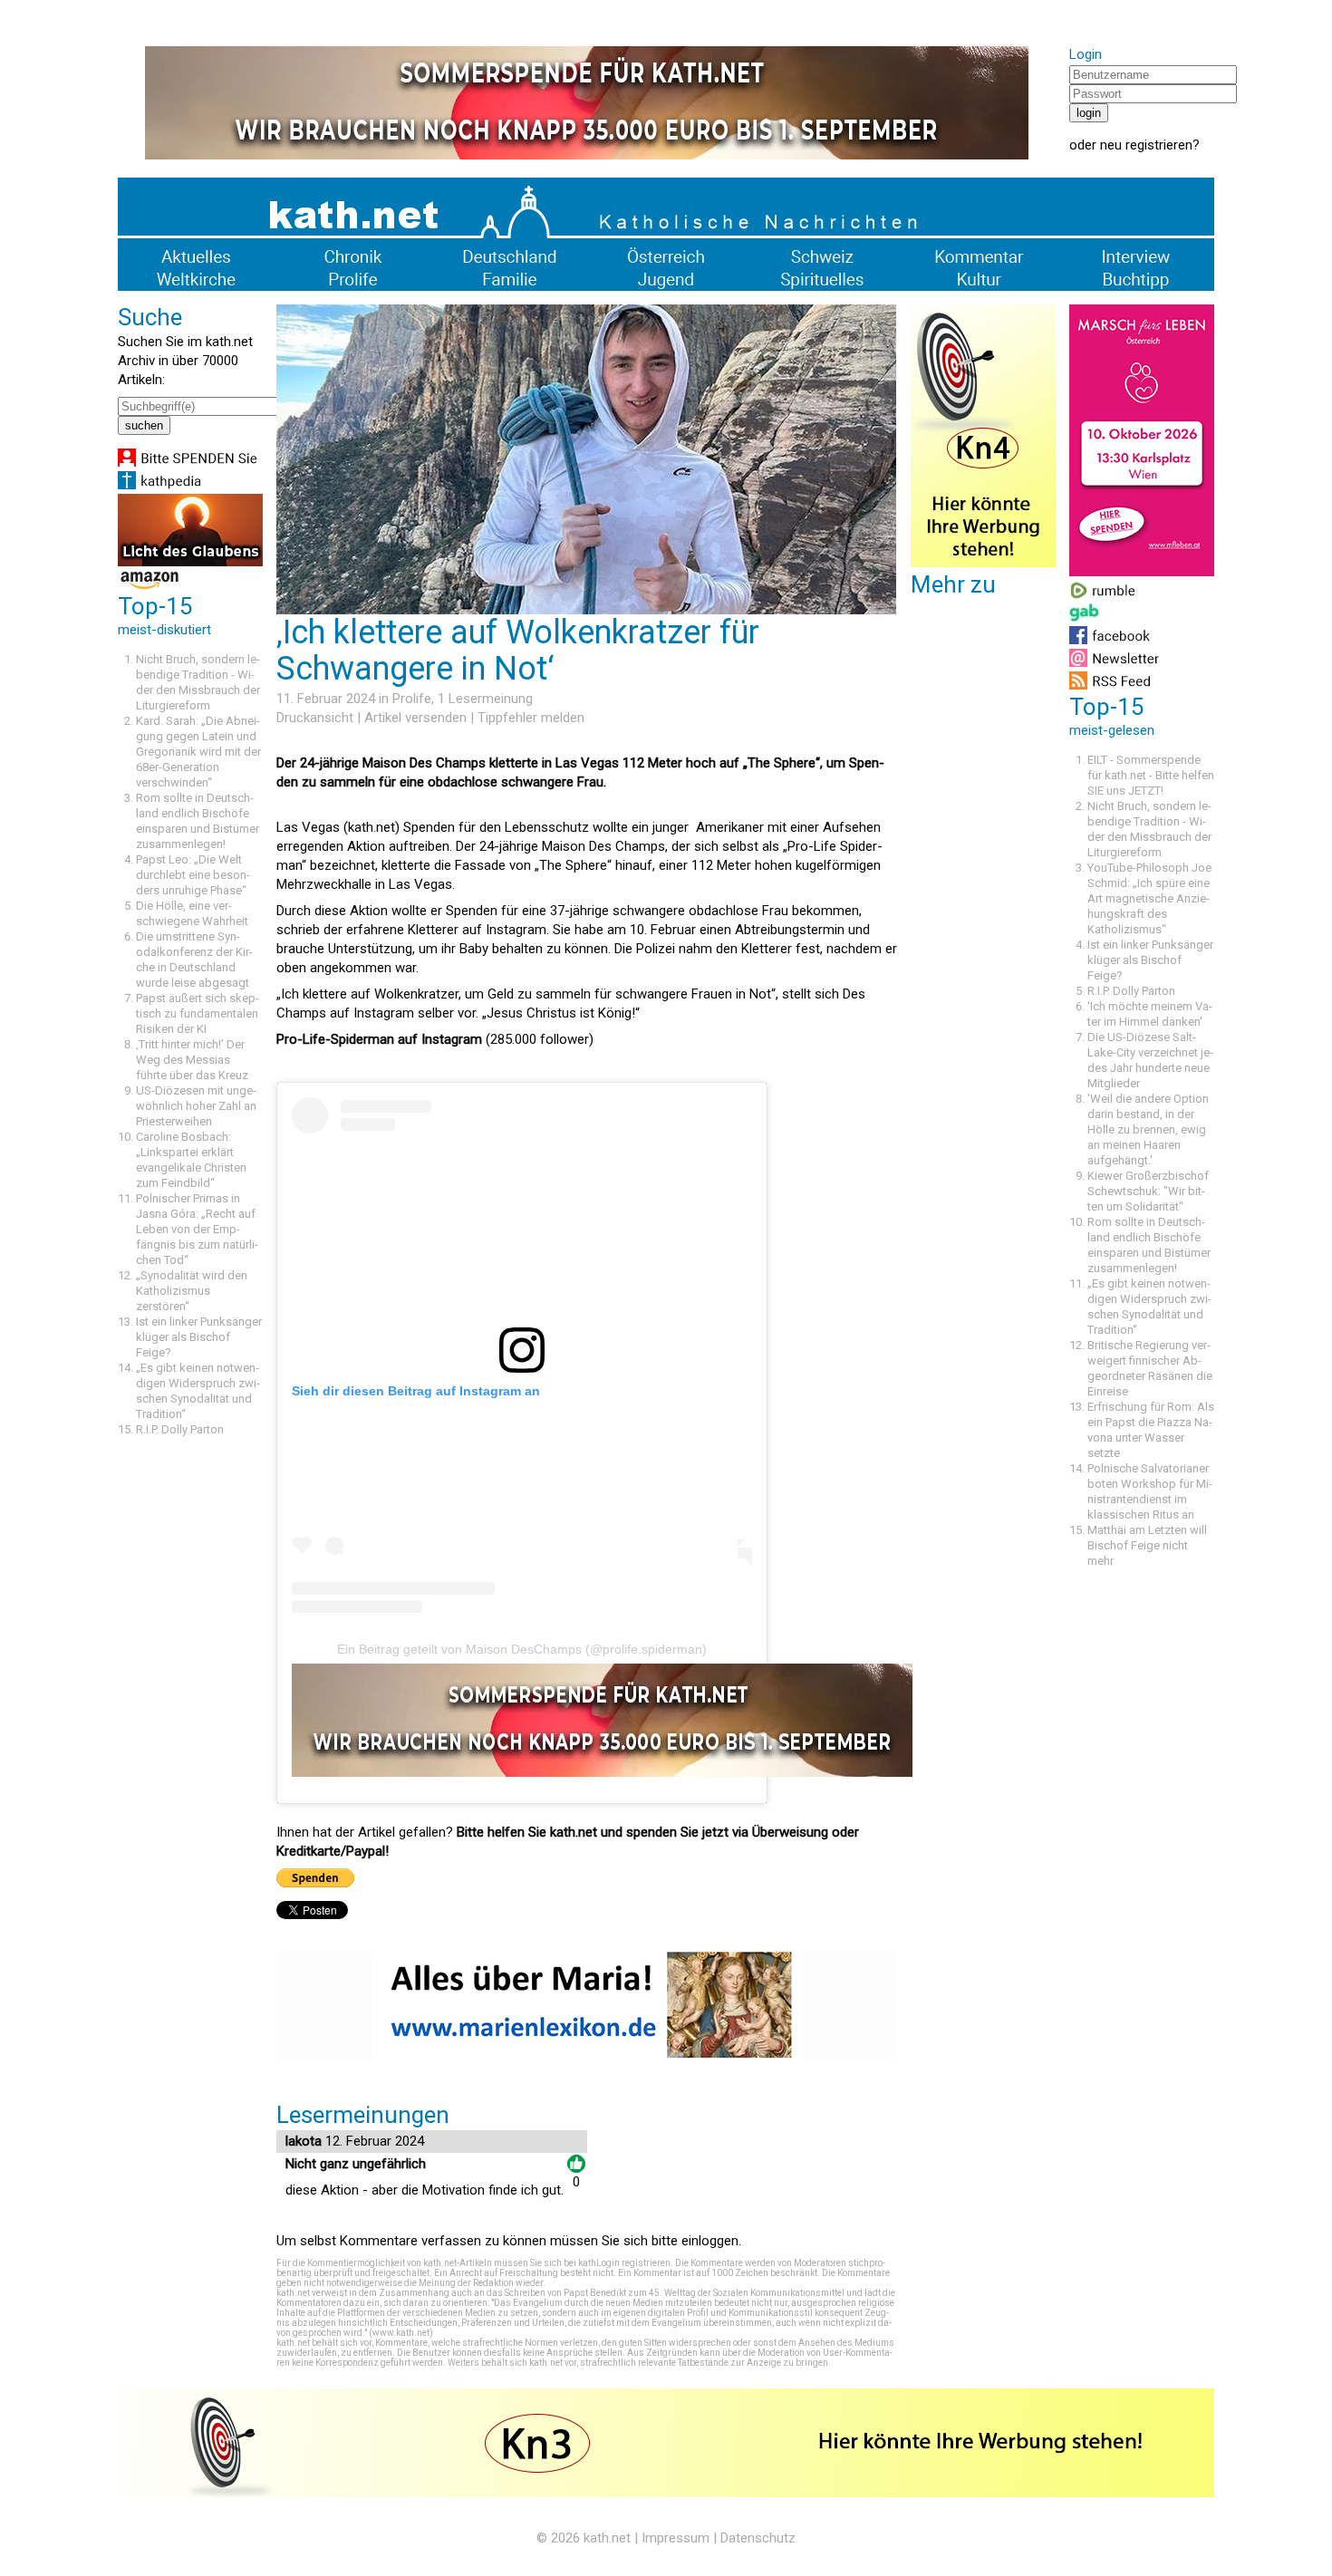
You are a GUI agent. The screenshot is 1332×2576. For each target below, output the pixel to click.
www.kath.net (401, 2333)
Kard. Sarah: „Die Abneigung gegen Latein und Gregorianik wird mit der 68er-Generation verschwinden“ (198, 752)
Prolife (412, 699)
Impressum (676, 2538)
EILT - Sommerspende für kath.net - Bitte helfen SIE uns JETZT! (1151, 775)
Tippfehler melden (531, 718)
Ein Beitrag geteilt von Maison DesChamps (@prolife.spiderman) (522, 1649)
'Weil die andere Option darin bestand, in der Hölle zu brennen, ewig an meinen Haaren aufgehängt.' (1148, 1129)
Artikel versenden (415, 718)
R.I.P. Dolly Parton (180, 1429)
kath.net (607, 2538)
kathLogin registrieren (624, 2263)
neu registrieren (1146, 145)
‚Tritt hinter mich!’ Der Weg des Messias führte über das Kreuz (192, 1060)
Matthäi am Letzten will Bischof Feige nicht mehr (1147, 1545)
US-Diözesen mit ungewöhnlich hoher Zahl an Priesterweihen (196, 1106)
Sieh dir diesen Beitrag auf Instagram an (416, 1391)
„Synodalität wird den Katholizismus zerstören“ (192, 1291)
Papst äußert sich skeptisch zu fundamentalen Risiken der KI (198, 1013)
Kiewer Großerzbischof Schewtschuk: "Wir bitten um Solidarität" (1148, 1191)
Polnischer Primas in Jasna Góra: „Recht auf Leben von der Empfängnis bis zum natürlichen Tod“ (197, 1229)
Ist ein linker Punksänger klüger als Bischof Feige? (199, 1337)
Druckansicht (315, 718)
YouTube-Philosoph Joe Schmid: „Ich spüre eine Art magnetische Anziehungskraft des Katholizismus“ (1149, 898)
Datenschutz (758, 2538)
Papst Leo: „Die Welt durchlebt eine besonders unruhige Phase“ (193, 875)
